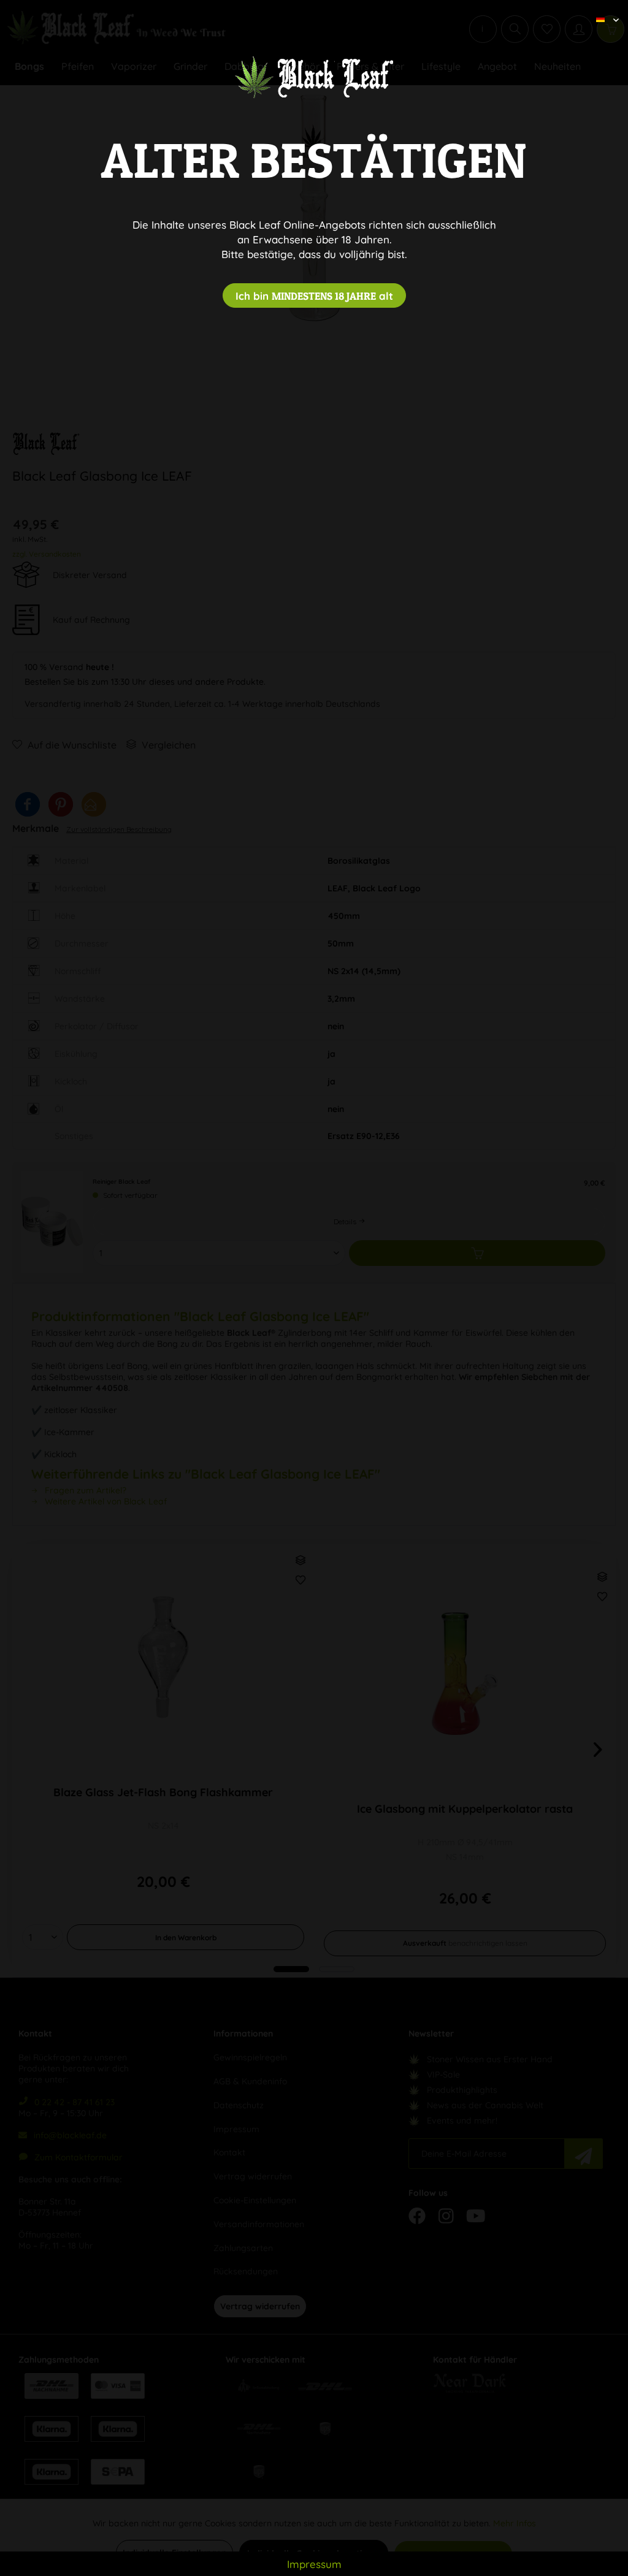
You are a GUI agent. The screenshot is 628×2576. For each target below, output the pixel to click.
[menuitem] (603, 9)
